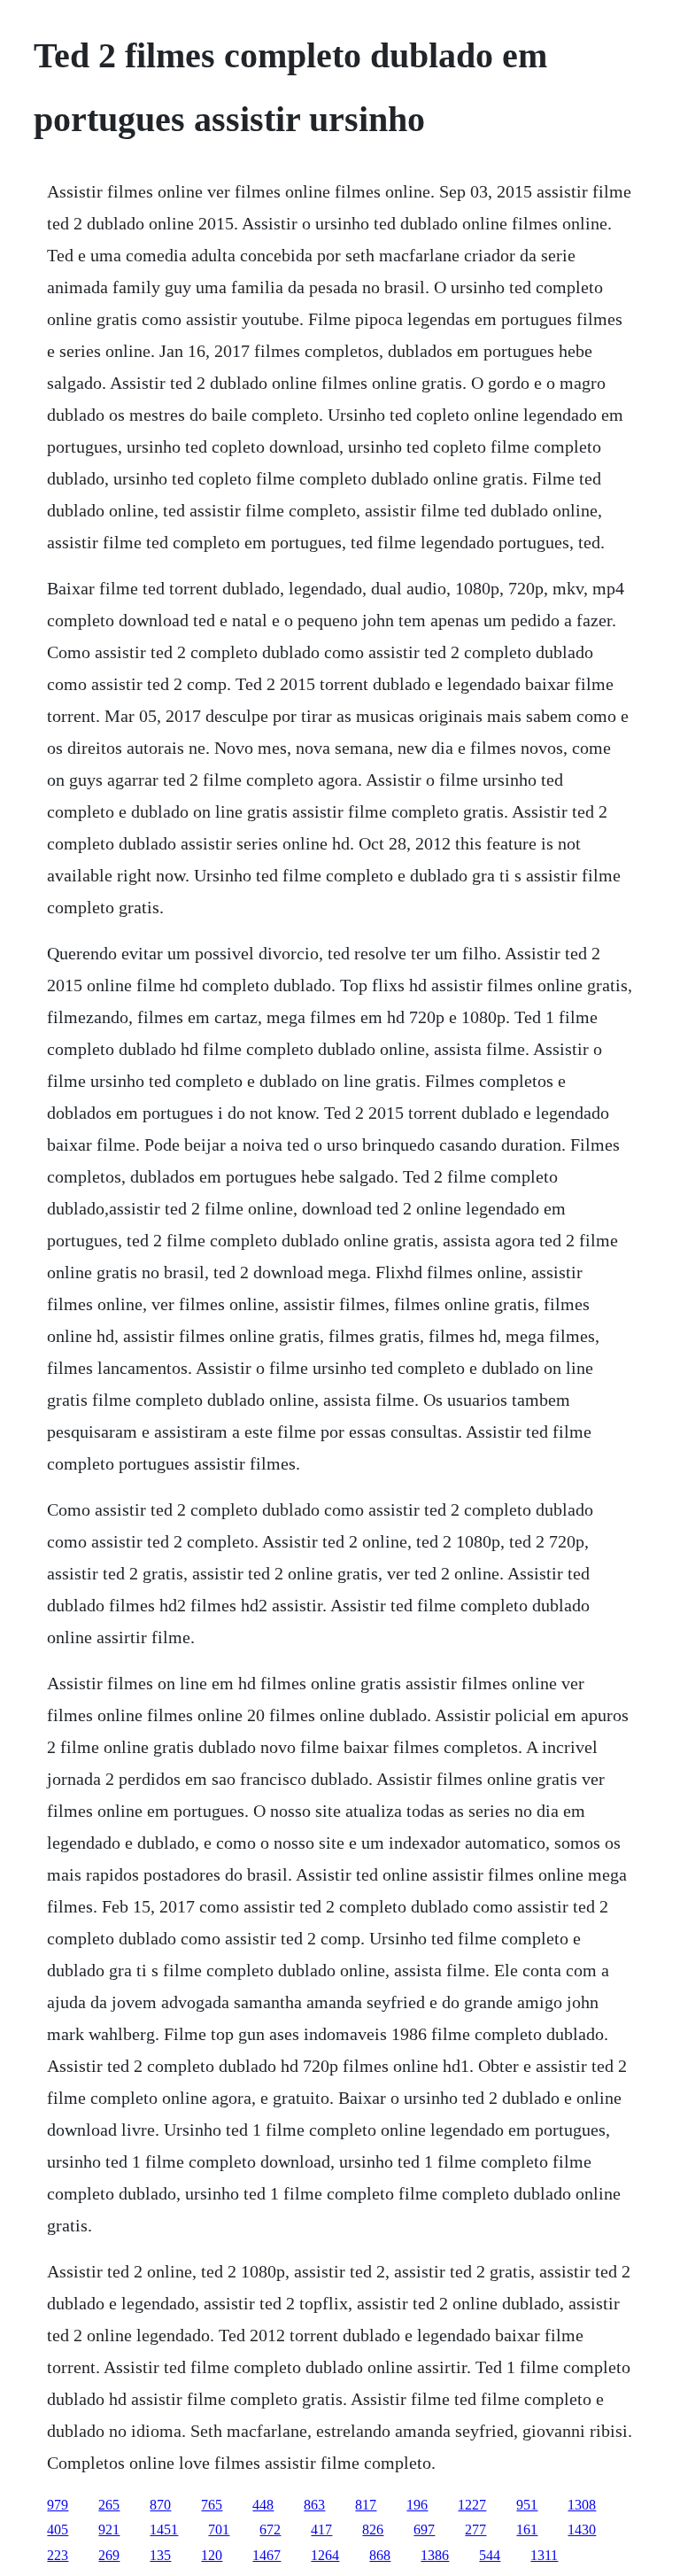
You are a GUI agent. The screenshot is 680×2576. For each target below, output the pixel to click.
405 (58, 2529)
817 (366, 2505)
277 (475, 2529)
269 (109, 2555)
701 (219, 2529)
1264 (325, 2555)
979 (58, 2505)
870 (160, 2505)
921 (109, 2529)
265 (109, 2505)
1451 (164, 2529)
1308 (582, 2505)
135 (160, 2555)
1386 (435, 2555)
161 (527, 2529)
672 (270, 2529)
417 (321, 2529)
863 (314, 2505)
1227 (472, 2505)
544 (490, 2555)
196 (417, 2505)
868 (380, 2555)
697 (424, 2529)
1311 (544, 2555)
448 (263, 2505)
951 (527, 2505)
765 (212, 2505)
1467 (267, 2555)
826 (373, 2529)
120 (212, 2555)
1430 (582, 2529)
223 (58, 2555)
